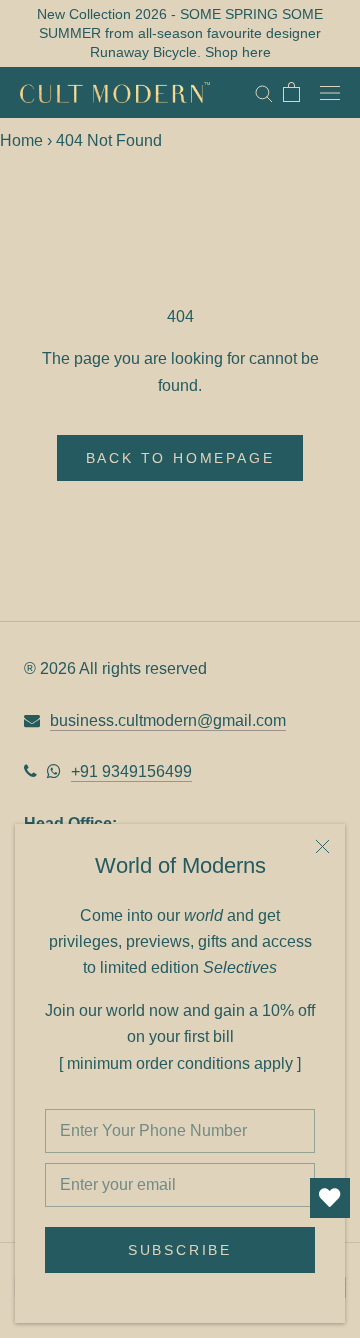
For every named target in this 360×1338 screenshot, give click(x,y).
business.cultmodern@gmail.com (168, 720)
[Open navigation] (330, 92)
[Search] (264, 92)
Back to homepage (180, 458)
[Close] (322, 846)
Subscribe (180, 1250)
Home (21, 140)
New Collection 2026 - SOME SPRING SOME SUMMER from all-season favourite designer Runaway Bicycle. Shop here (180, 33)
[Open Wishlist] (330, 1198)
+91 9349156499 (131, 771)
